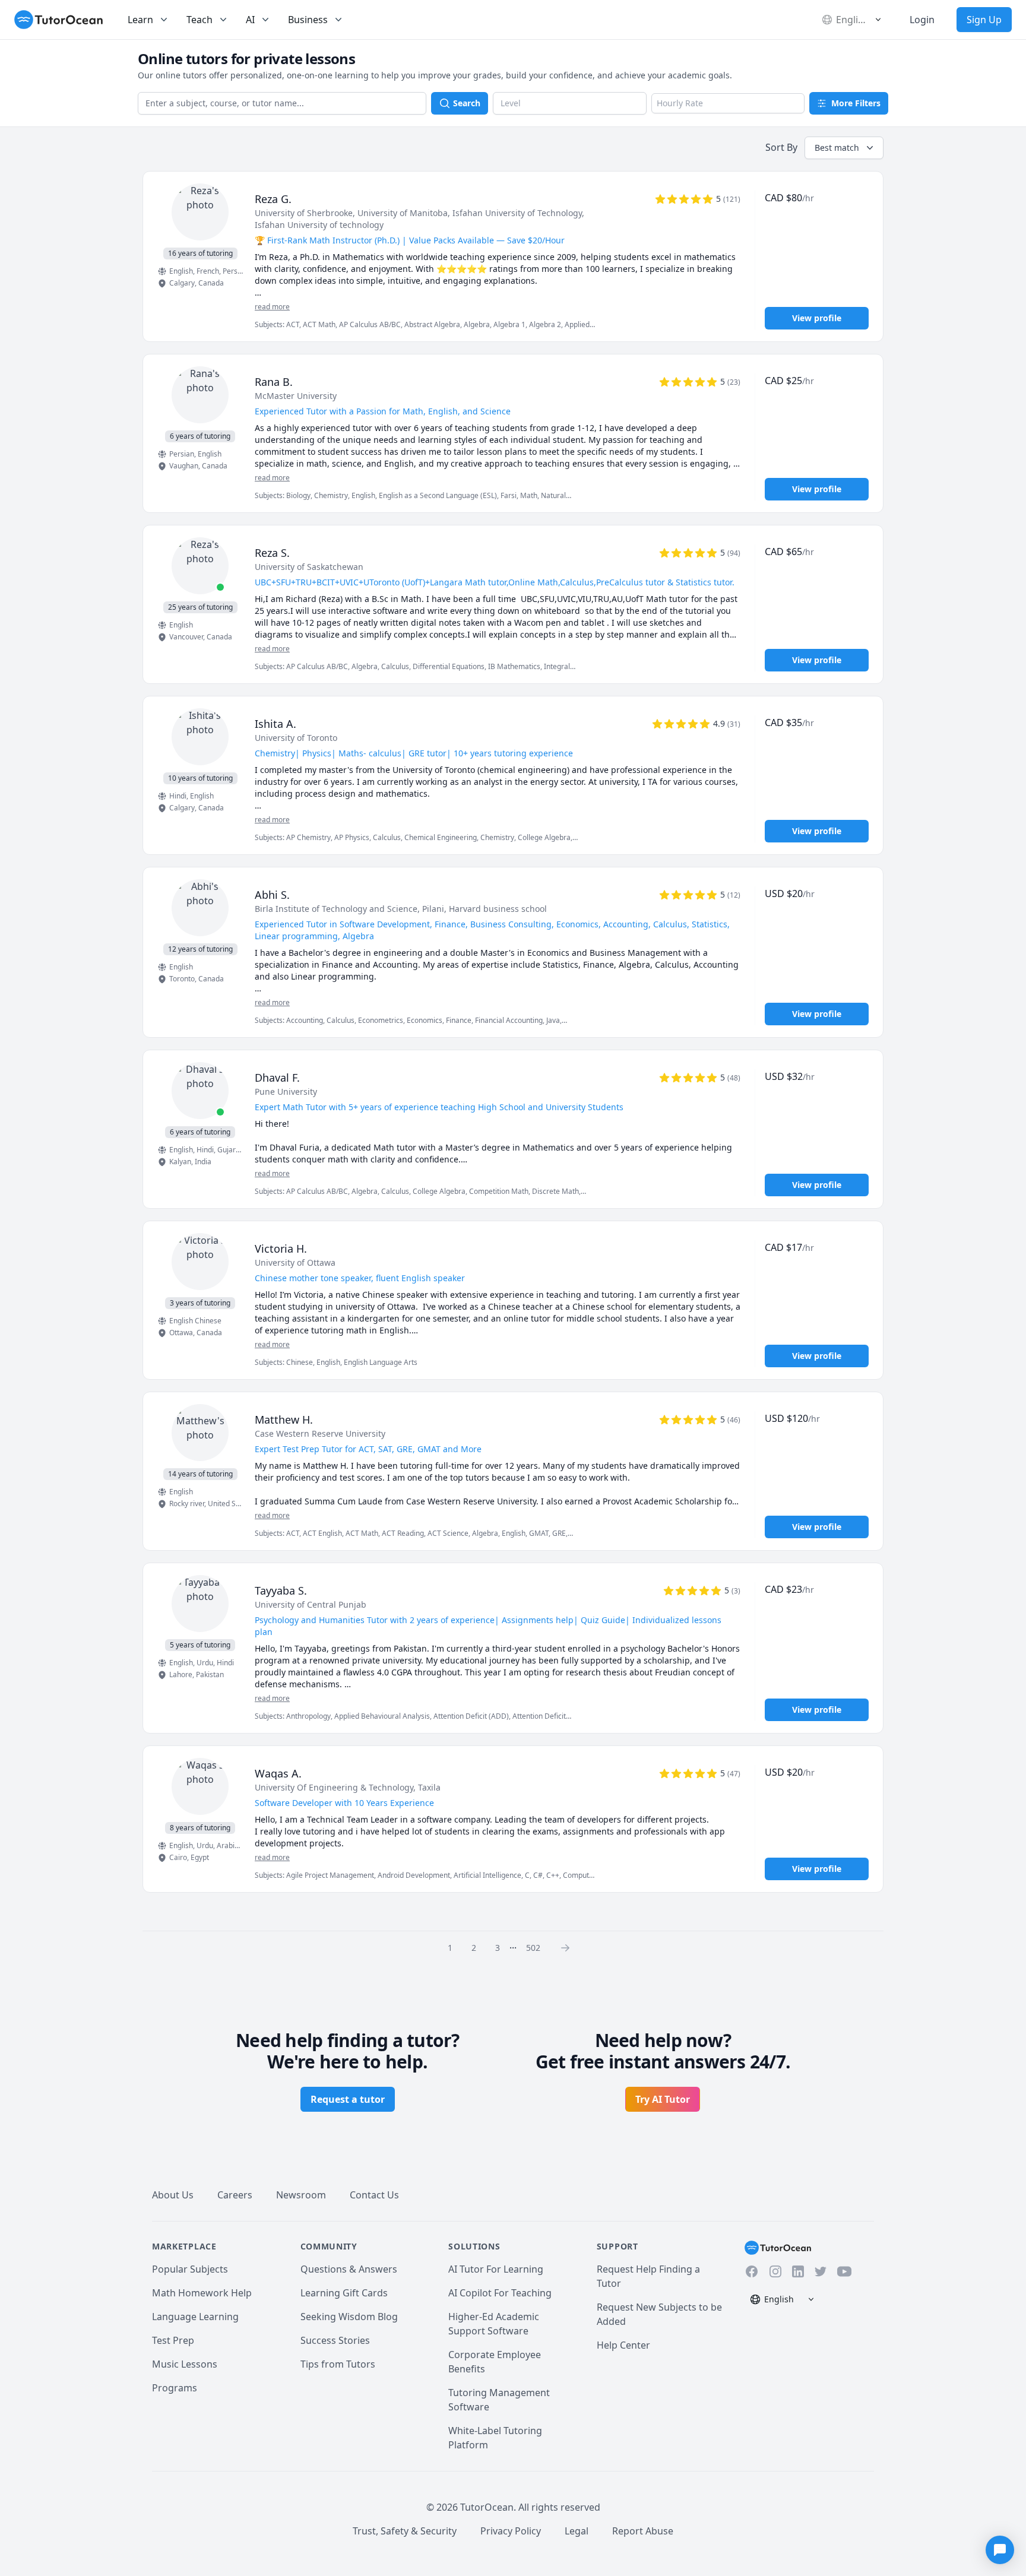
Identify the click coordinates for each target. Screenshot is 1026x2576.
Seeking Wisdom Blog (349, 2317)
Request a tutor (348, 2099)
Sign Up (984, 20)
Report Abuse (643, 2531)
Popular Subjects (190, 2269)
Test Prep (173, 2340)
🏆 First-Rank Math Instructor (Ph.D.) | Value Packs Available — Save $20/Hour (410, 240)
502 (533, 1948)
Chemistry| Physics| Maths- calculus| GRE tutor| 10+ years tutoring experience (414, 753)
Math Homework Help (202, 2293)
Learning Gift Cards (344, 2293)
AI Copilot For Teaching (500, 2293)
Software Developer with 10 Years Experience (344, 1803)
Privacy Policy (511, 2531)
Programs (175, 2388)
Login (922, 20)
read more (272, 307)
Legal (577, 2531)
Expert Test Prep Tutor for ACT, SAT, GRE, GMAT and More (368, 1449)
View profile (817, 318)
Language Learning (195, 2317)
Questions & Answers (349, 2269)
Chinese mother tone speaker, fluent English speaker (360, 1278)
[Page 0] (569, 1947)
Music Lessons (185, 2364)
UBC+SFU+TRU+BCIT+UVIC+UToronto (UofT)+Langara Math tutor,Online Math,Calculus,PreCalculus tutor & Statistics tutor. (495, 582)
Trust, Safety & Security (405, 2531)
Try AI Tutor (663, 2099)
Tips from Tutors (338, 2364)
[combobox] (282, 103)
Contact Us (374, 2195)
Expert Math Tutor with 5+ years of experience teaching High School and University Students (439, 1107)
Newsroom (301, 2195)
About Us (173, 2195)
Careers (235, 2195)
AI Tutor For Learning (496, 2269)
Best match (837, 148)
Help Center (623, 2345)
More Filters (856, 103)
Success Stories (335, 2340)
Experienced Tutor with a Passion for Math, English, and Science (383, 411)
